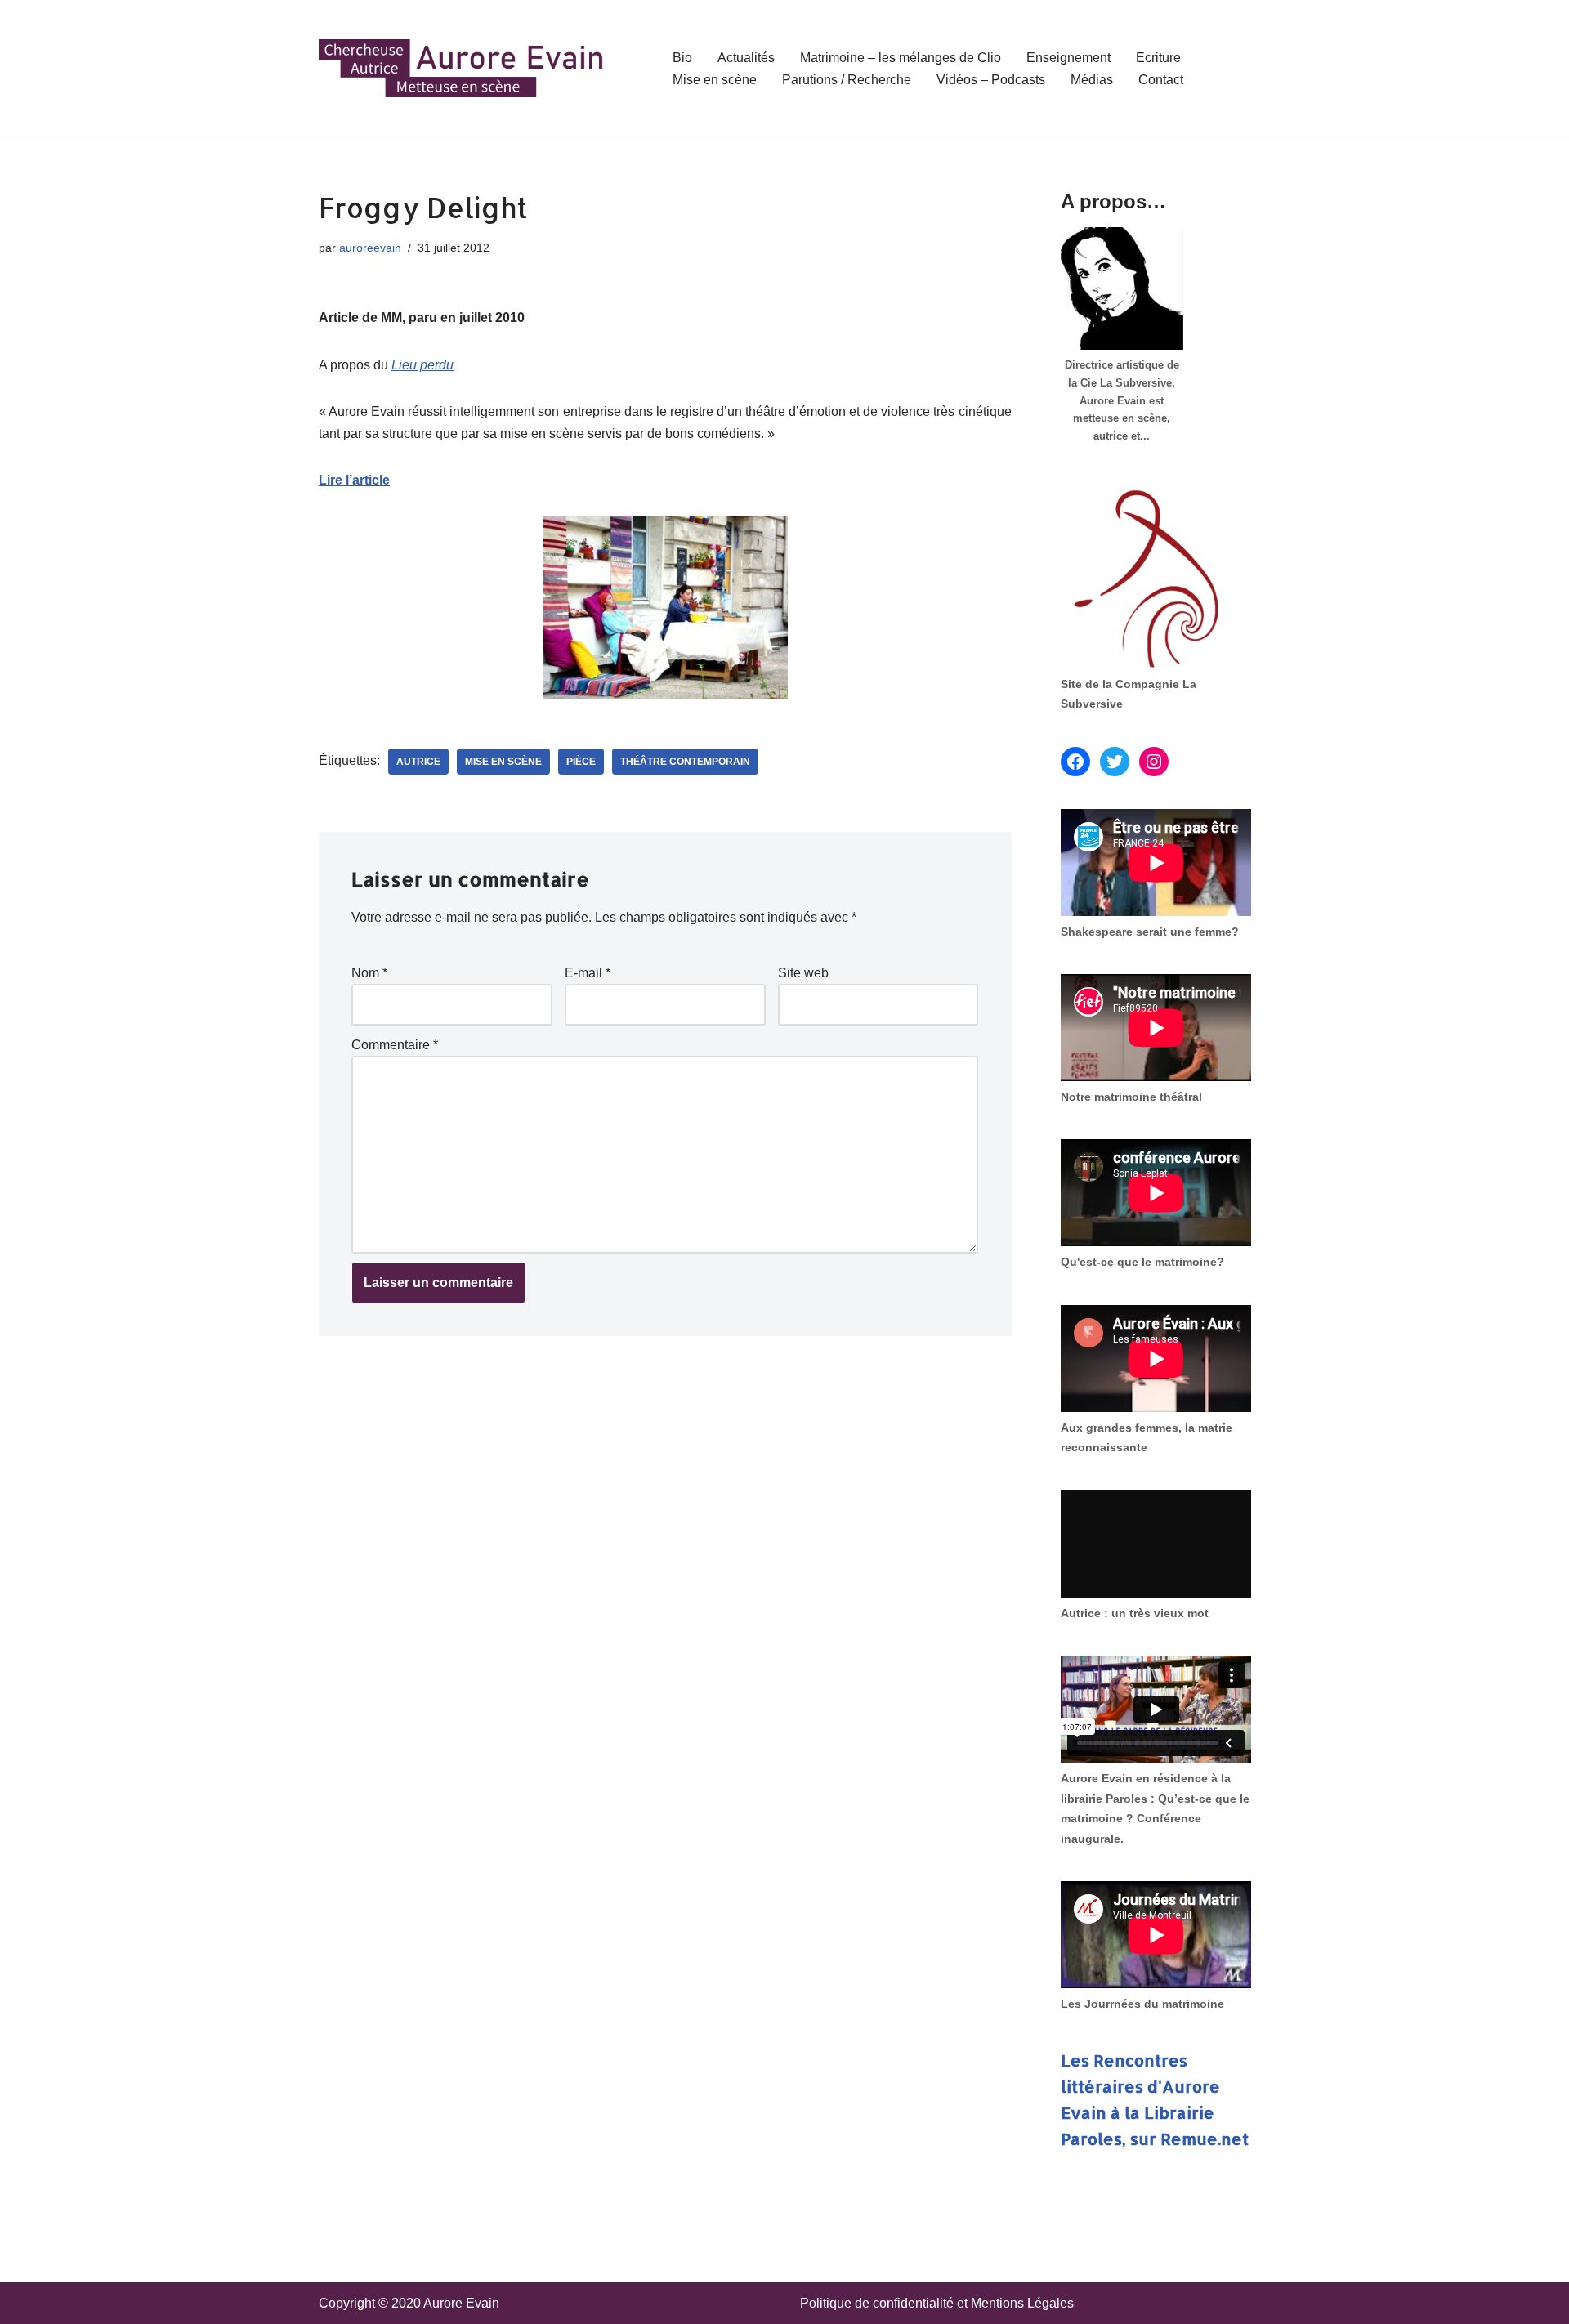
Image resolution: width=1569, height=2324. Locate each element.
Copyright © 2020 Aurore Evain (409, 2303)
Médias (1092, 80)
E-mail (588, 973)
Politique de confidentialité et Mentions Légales (937, 2303)
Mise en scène (715, 80)
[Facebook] (1075, 762)
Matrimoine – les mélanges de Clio (901, 58)
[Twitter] (1115, 762)
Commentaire (395, 1045)
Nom (369, 973)
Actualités (746, 58)
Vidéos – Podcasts (991, 80)
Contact (1161, 80)
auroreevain (370, 248)
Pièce (581, 762)
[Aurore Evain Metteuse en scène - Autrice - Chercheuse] (462, 69)
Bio (682, 58)
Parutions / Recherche (847, 80)
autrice (418, 762)
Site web (803, 973)
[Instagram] (1154, 762)
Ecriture (1158, 58)
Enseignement (1068, 58)
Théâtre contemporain (685, 762)
